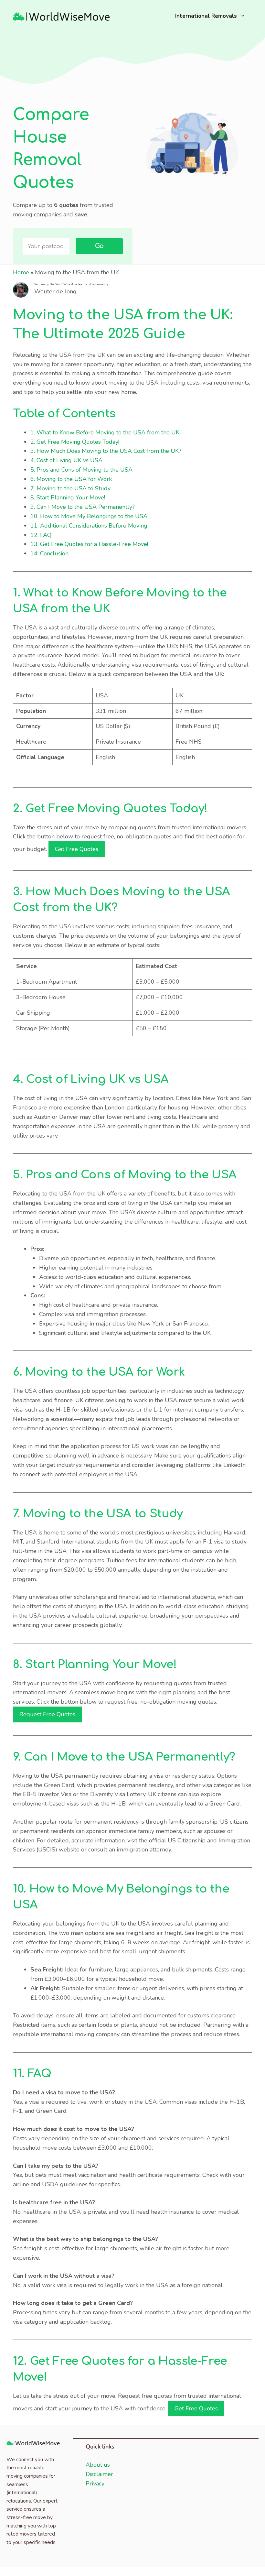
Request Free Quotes (47, 1714)
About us (98, 2465)
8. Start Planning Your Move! (68, 497)
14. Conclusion (49, 553)
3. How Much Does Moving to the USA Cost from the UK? (106, 451)
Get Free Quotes (77, 849)
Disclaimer (99, 2474)
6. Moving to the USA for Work (71, 479)
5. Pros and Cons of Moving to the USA (81, 470)
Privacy (95, 2483)
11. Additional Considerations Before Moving (89, 526)
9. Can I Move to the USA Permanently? (83, 507)
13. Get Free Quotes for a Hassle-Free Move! (89, 544)
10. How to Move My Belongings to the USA (89, 516)
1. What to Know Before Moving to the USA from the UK (105, 432)
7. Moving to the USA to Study (70, 488)
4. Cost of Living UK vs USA (66, 460)
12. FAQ (41, 535)
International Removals (206, 16)
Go (99, 246)
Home (21, 272)
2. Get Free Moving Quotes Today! (75, 442)
